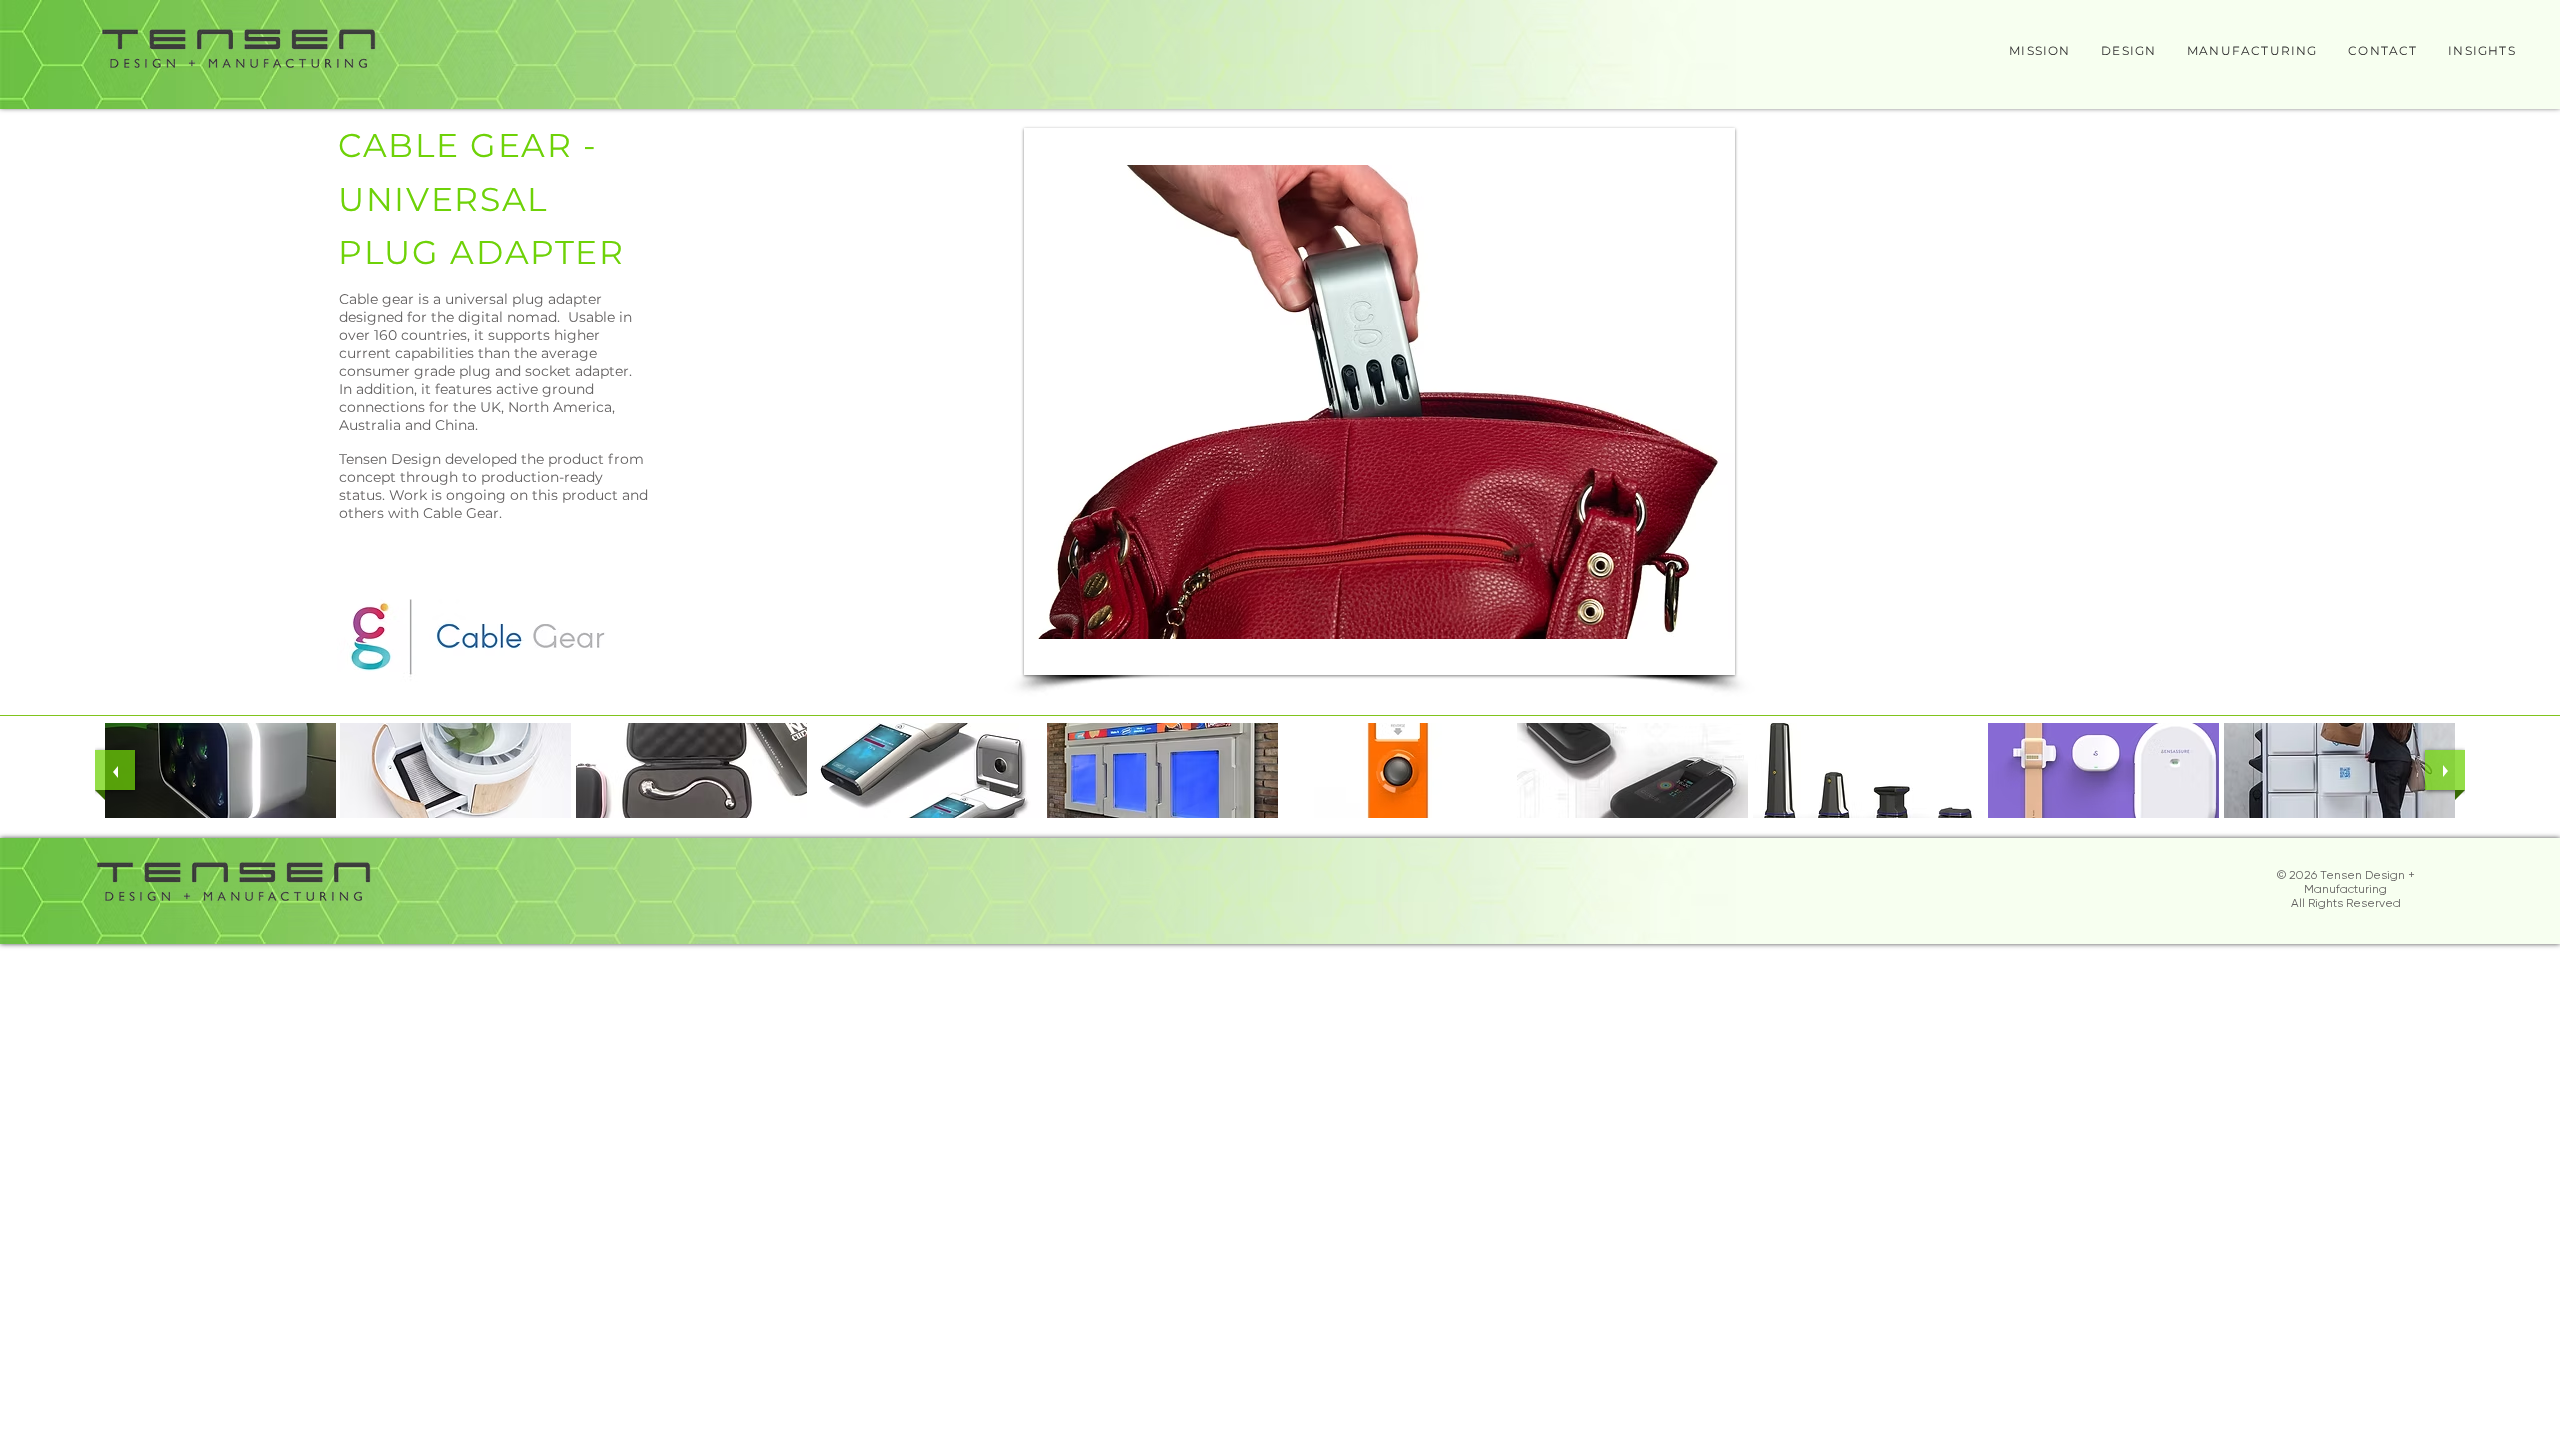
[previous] (115, 770)
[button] (1379, 401)
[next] (2445, 770)
